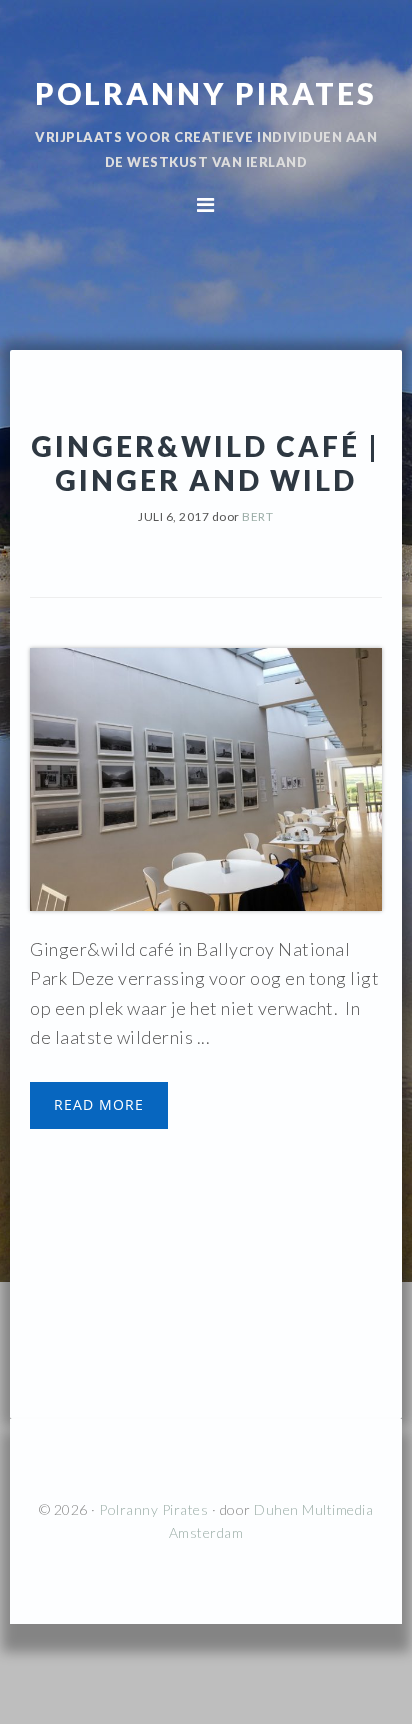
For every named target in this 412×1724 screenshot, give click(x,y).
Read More (99, 1104)
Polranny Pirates (206, 93)
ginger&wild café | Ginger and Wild (205, 463)
